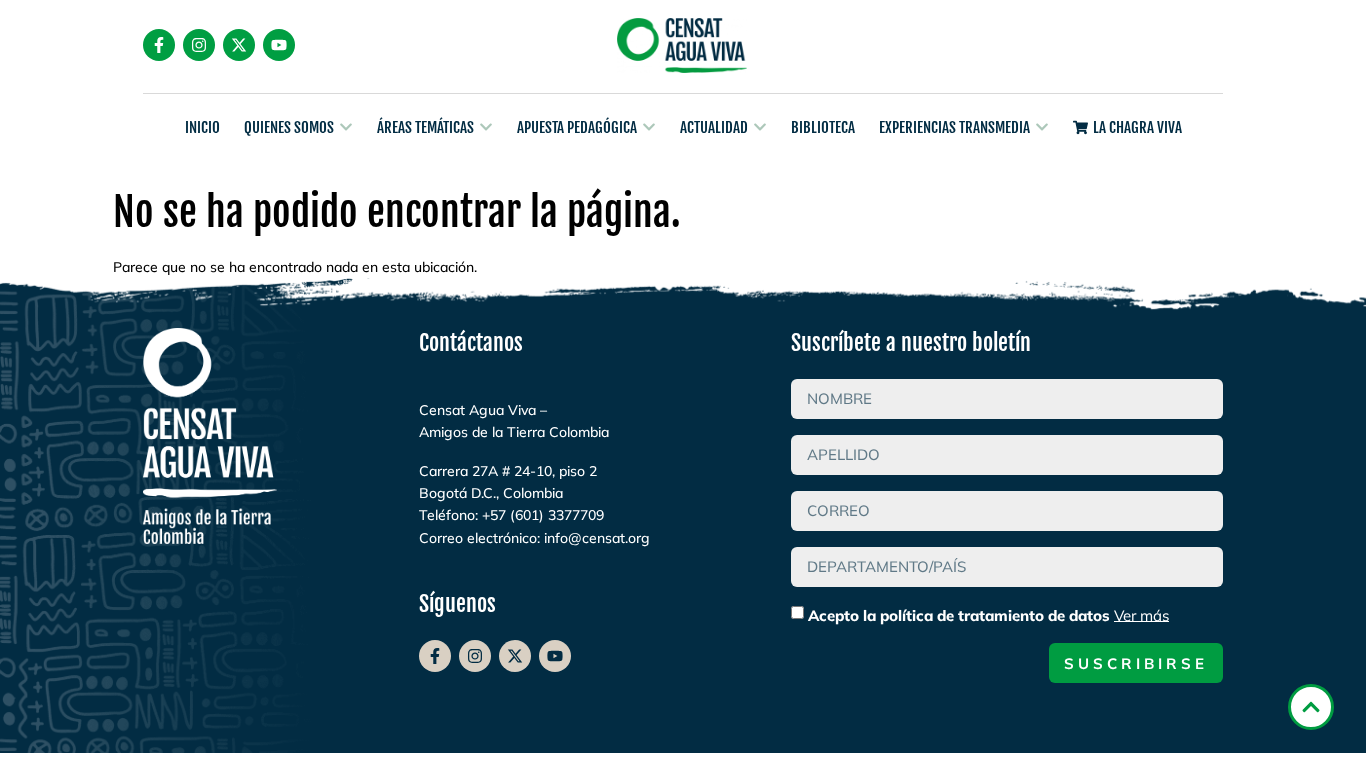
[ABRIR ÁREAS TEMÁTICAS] (486, 127)
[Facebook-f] (159, 45)
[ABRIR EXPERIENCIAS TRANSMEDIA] (1042, 127)
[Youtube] (279, 45)
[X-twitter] (239, 45)
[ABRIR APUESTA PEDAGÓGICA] (649, 127)
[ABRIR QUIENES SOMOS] (346, 127)
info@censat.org (597, 538)
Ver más (1141, 614)
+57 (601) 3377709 (543, 515)
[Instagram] (199, 45)
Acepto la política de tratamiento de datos (988, 614)
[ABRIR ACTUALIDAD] (760, 127)
